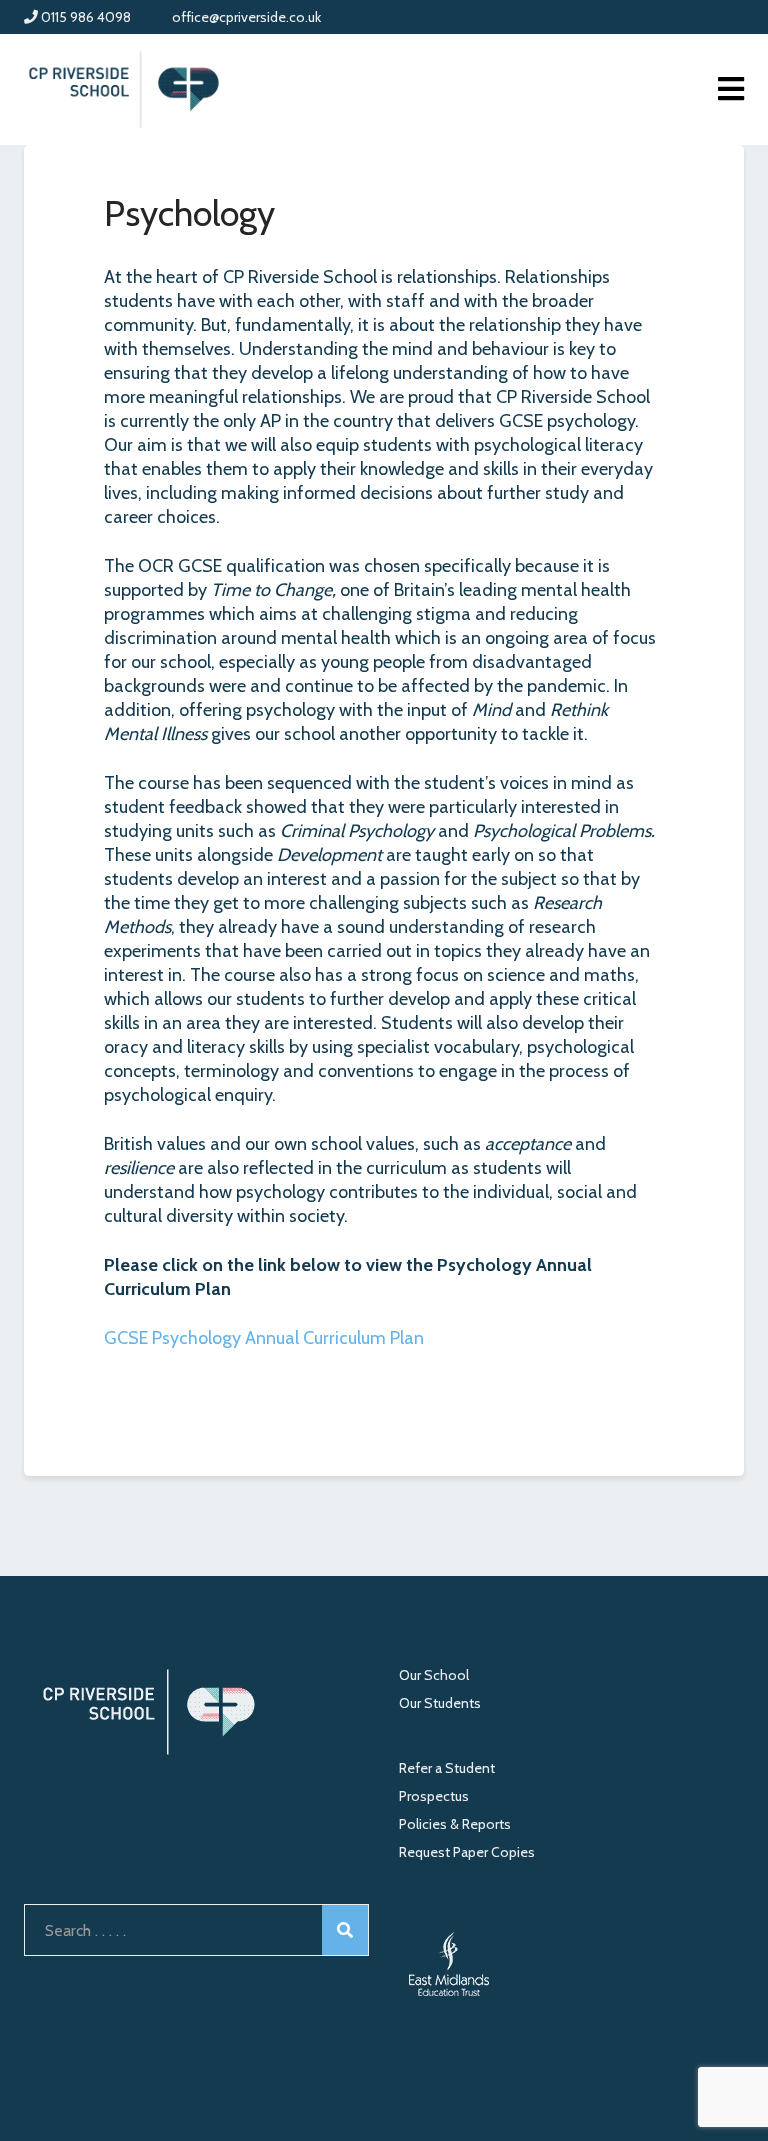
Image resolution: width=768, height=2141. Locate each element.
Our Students (440, 1703)
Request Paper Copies (467, 1852)
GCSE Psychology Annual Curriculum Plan (264, 1338)
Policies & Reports (455, 1824)
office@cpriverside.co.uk (245, 17)
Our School (434, 1675)
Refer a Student (447, 1768)
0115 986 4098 (84, 17)
